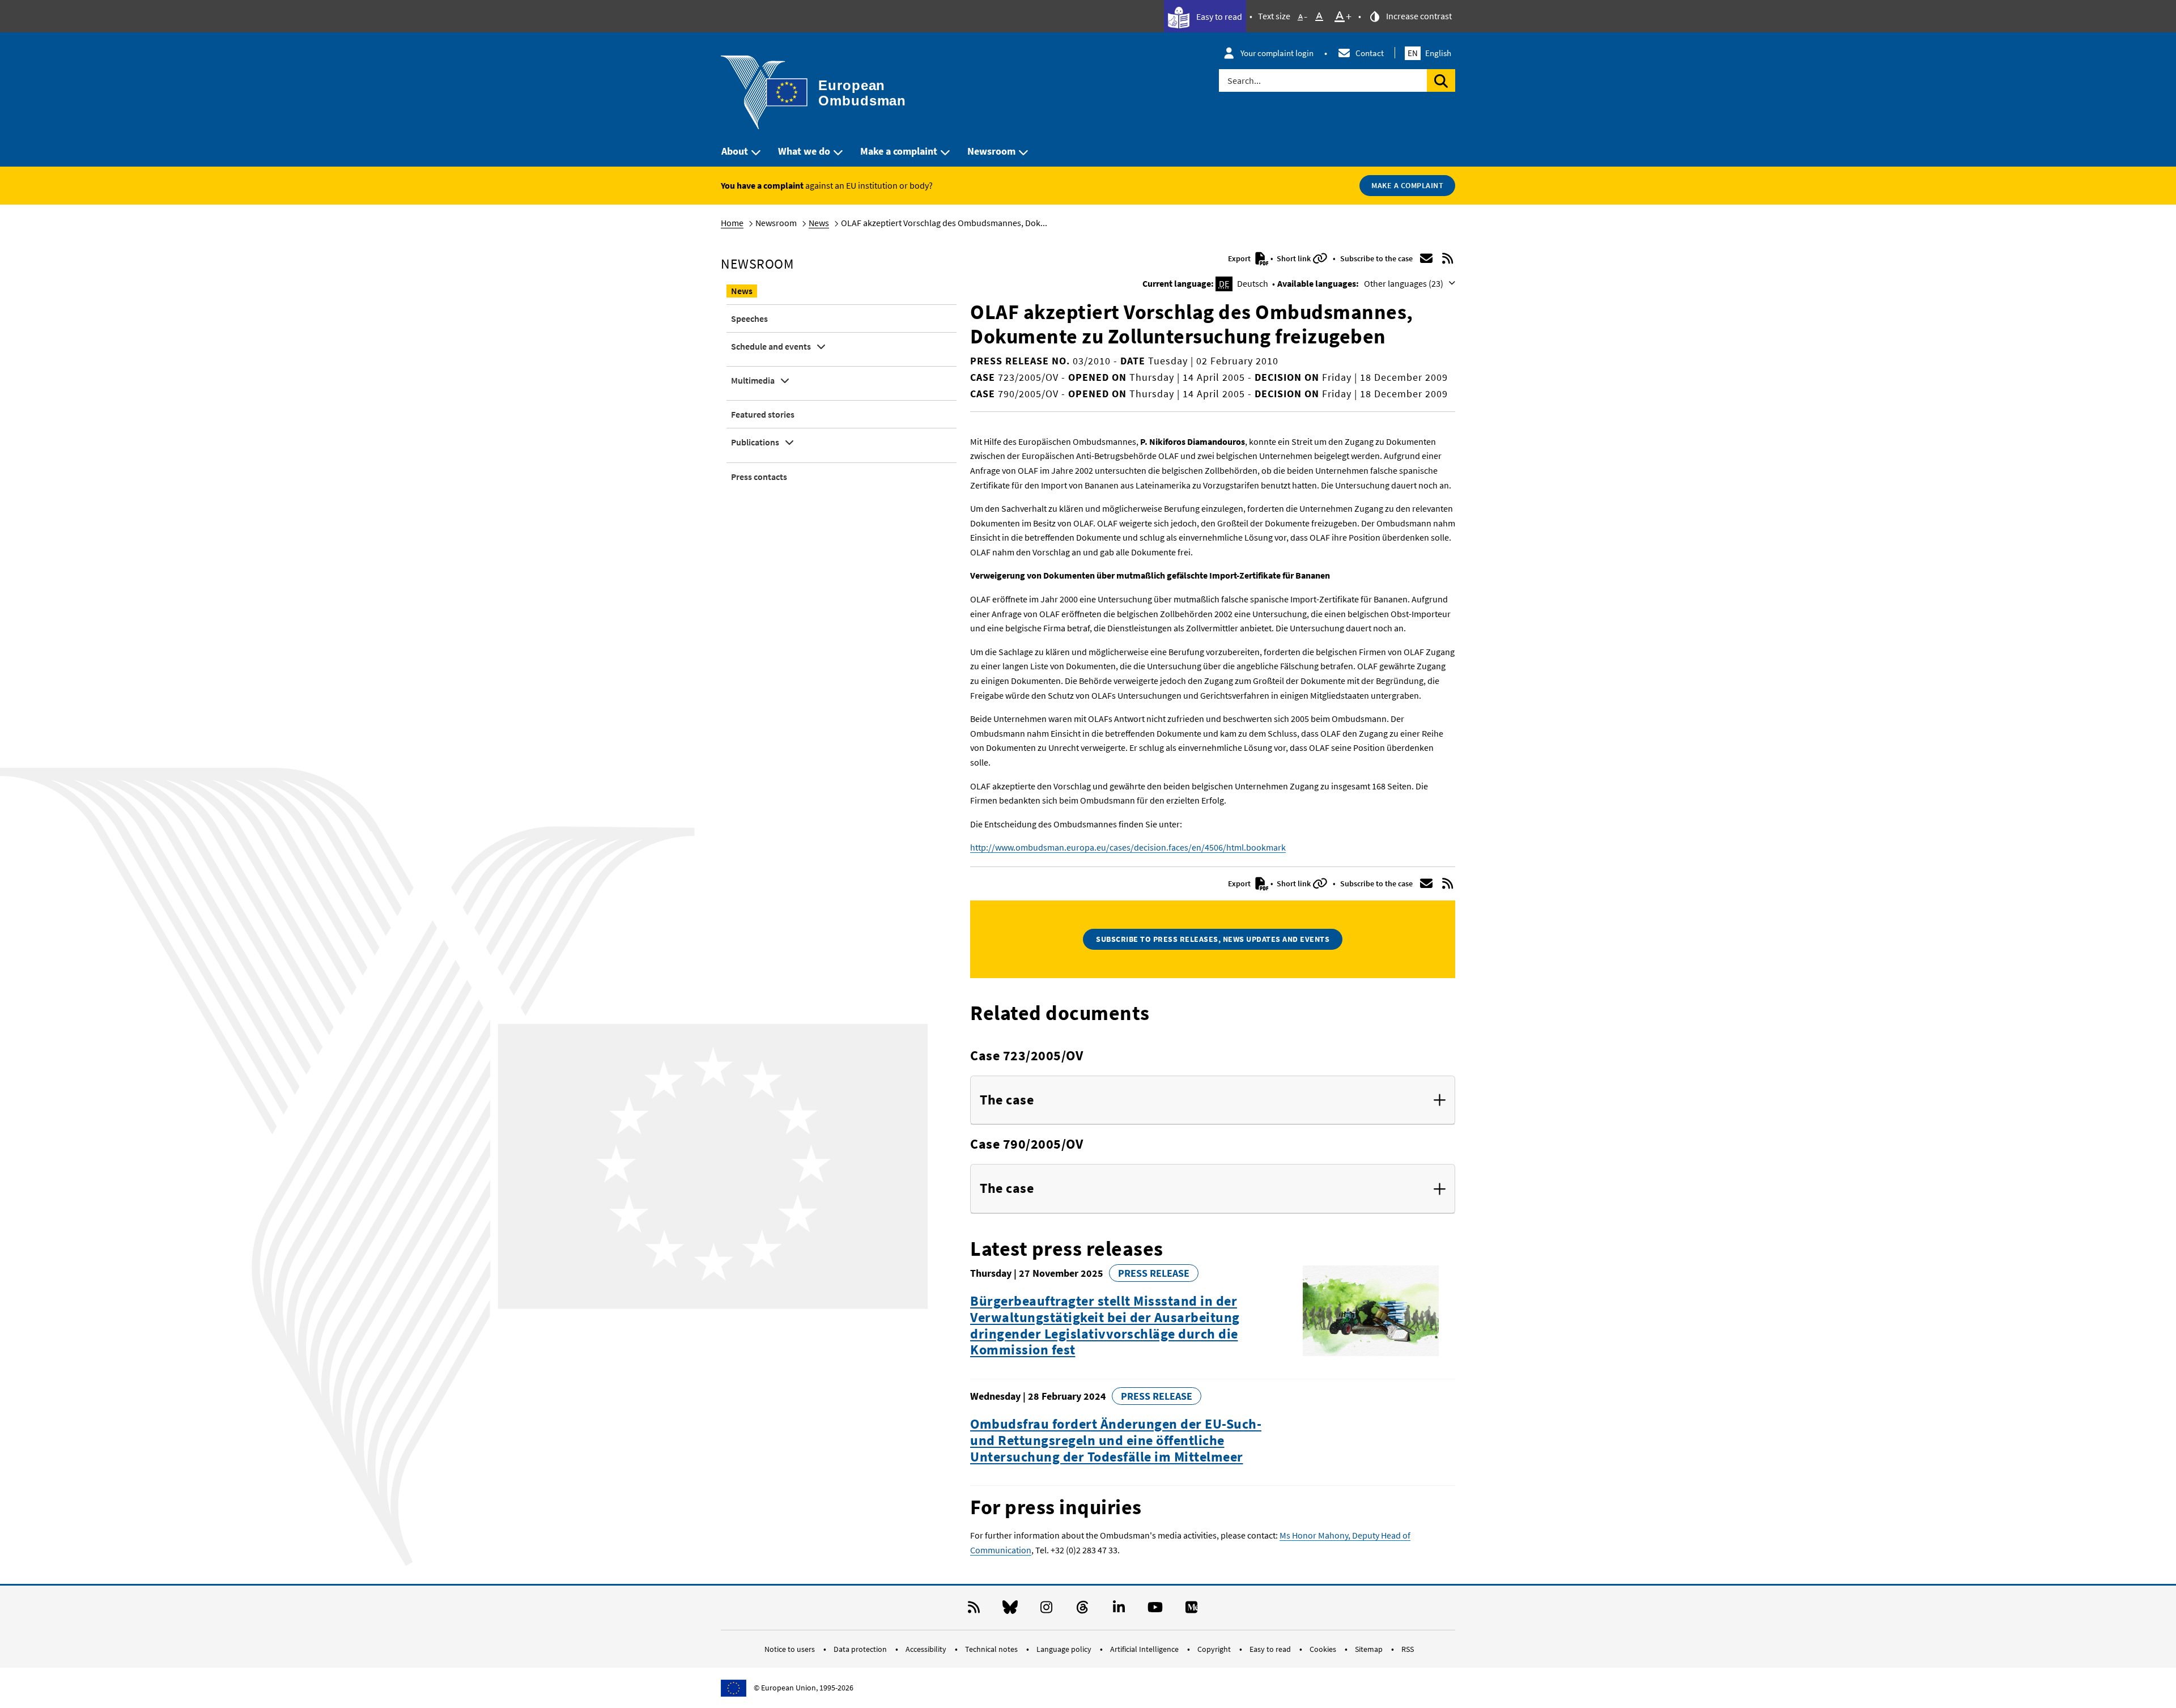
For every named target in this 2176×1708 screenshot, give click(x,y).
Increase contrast (1418, 16)
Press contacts (759, 477)
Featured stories (763, 414)
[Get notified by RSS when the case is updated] (1448, 258)
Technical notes (992, 1649)
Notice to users (790, 1649)
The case (1007, 1100)
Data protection (861, 1649)
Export (1240, 258)
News (819, 223)
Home (732, 223)
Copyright (1215, 1649)
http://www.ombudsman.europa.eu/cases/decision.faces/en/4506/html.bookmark (1128, 847)
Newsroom (991, 151)
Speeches (749, 318)
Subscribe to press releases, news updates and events (1213, 939)
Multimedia (753, 380)
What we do (804, 151)
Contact (1370, 53)
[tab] (1213, 1101)
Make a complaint (899, 151)
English (1429, 53)
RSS (1408, 1649)
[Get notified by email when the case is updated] (1426, 258)
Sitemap (1370, 1649)
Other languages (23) (1404, 283)
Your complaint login (1277, 53)
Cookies (1324, 1649)
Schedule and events (771, 346)
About (735, 151)
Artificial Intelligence (1145, 1649)
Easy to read (1218, 16)
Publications (755, 442)
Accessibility (927, 1649)
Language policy (1065, 1649)
